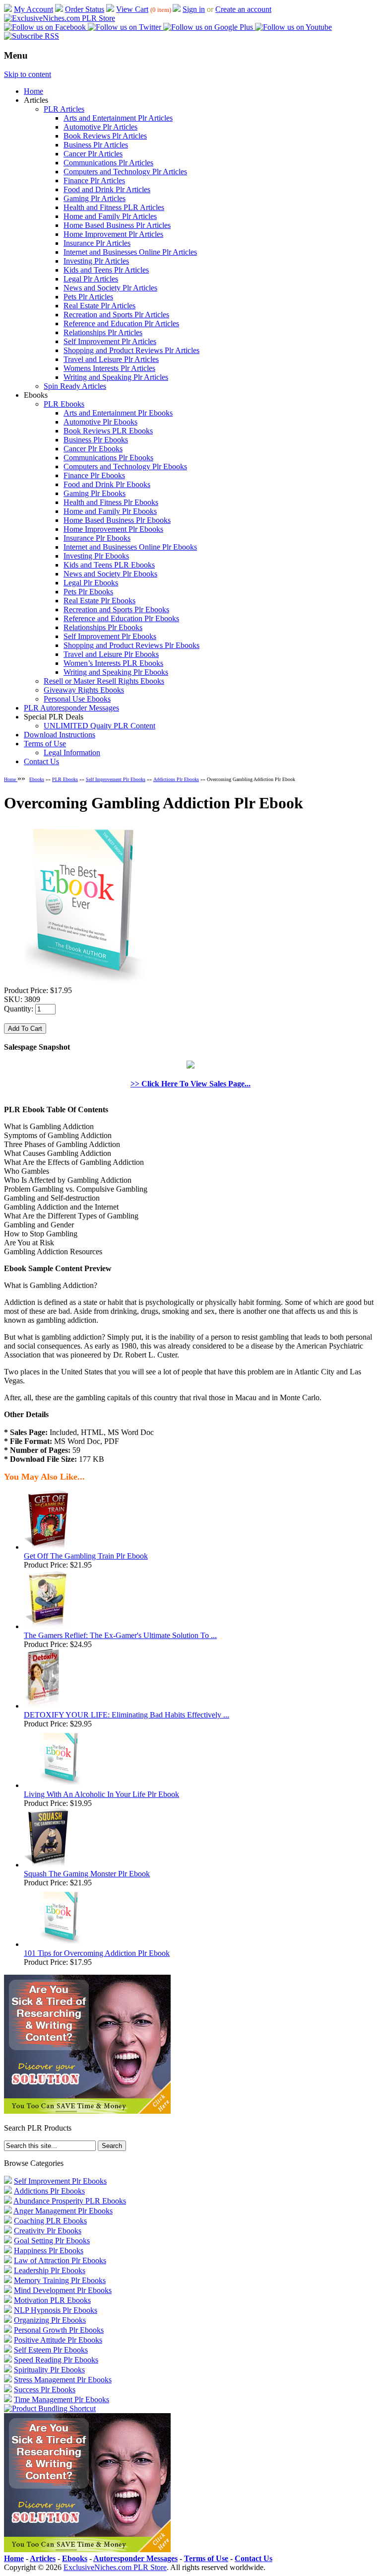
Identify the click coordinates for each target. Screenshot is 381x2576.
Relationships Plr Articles (103, 332)
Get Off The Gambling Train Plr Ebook (86, 1556)
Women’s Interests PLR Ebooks (113, 663)
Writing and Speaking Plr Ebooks (116, 672)
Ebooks (37, 779)
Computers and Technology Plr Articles (125, 172)
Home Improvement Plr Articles (113, 234)
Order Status (85, 9)
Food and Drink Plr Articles (107, 189)
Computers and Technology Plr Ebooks (125, 466)
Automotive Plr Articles (100, 127)
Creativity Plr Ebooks (48, 2231)
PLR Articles (64, 109)
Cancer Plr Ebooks (93, 449)
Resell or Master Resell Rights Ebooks (104, 681)
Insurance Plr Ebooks (97, 538)
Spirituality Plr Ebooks (49, 2370)
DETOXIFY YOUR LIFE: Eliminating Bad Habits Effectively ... (127, 1715)
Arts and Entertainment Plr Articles (118, 118)
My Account (33, 9)
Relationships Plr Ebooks (103, 627)
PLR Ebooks (64, 404)
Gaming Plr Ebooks (95, 493)
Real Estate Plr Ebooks (99, 601)
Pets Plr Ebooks (88, 592)
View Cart (132, 9)
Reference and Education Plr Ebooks (121, 618)
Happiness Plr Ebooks (49, 2251)
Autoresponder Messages (135, 2558)
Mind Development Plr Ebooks (63, 2290)
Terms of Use (45, 744)
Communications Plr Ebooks (108, 458)
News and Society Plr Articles (110, 288)
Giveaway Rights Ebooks (84, 690)
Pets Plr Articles (88, 297)
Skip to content (28, 74)
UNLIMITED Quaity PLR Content (99, 726)
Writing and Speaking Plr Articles (116, 377)
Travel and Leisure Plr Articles (111, 359)
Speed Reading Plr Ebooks (56, 2360)
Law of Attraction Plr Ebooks (60, 2260)
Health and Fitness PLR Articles (114, 207)
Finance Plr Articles (94, 180)
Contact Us (41, 761)
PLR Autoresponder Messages (71, 708)
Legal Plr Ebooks (91, 583)
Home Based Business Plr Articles (117, 225)
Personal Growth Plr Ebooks (59, 2330)
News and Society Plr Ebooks (110, 574)
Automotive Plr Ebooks (100, 422)
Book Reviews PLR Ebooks (108, 431)
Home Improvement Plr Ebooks (113, 529)
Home (33, 91)
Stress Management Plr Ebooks (63, 2380)
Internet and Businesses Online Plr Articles (130, 252)
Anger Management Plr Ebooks (63, 2211)
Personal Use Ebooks (77, 699)
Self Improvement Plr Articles (110, 341)
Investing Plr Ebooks (96, 556)
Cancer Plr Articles (93, 154)
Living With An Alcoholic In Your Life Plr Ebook (101, 1794)
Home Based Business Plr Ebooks (117, 520)
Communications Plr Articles (108, 163)
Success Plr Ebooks (45, 2390)
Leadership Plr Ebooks (50, 2270)
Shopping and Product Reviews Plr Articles (131, 350)
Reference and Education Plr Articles (121, 323)
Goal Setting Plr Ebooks (52, 2241)
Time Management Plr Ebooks (62, 2399)
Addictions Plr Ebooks (176, 779)
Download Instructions (60, 735)
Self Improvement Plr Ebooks (110, 636)
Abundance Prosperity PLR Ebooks (70, 2201)
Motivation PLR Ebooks (52, 2300)
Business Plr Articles (96, 145)
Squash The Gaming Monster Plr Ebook (87, 1874)
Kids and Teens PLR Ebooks (109, 565)
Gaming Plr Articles (95, 198)
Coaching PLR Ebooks (50, 2221)
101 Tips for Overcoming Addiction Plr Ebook (97, 1953)
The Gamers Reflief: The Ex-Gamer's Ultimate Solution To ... (120, 1635)
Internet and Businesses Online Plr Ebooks (130, 547)
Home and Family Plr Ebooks (110, 511)
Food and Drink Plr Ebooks (107, 484)
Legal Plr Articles (91, 279)
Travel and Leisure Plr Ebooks (111, 654)
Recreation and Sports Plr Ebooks (116, 609)
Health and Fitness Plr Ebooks (111, 502)
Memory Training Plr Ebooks (60, 2280)
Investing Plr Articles (96, 261)
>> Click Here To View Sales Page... (190, 1084)
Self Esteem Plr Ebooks (51, 2350)
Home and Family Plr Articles (110, 216)
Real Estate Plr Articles (99, 306)
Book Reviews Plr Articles (105, 136)
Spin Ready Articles (75, 386)
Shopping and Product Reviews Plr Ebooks (131, 645)
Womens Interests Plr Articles (109, 368)
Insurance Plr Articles (97, 243)
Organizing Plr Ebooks (50, 2320)
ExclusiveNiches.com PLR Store (115, 2567)
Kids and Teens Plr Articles (106, 270)
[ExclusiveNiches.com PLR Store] (60, 18)
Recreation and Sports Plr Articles (116, 315)
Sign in (194, 9)
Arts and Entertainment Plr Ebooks (118, 413)
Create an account (243, 9)
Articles (43, 2558)
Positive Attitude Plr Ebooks (58, 2340)
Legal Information (72, 752)
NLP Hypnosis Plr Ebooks (56, 2310)
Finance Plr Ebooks (94, 475)
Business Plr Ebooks (96, 440)
